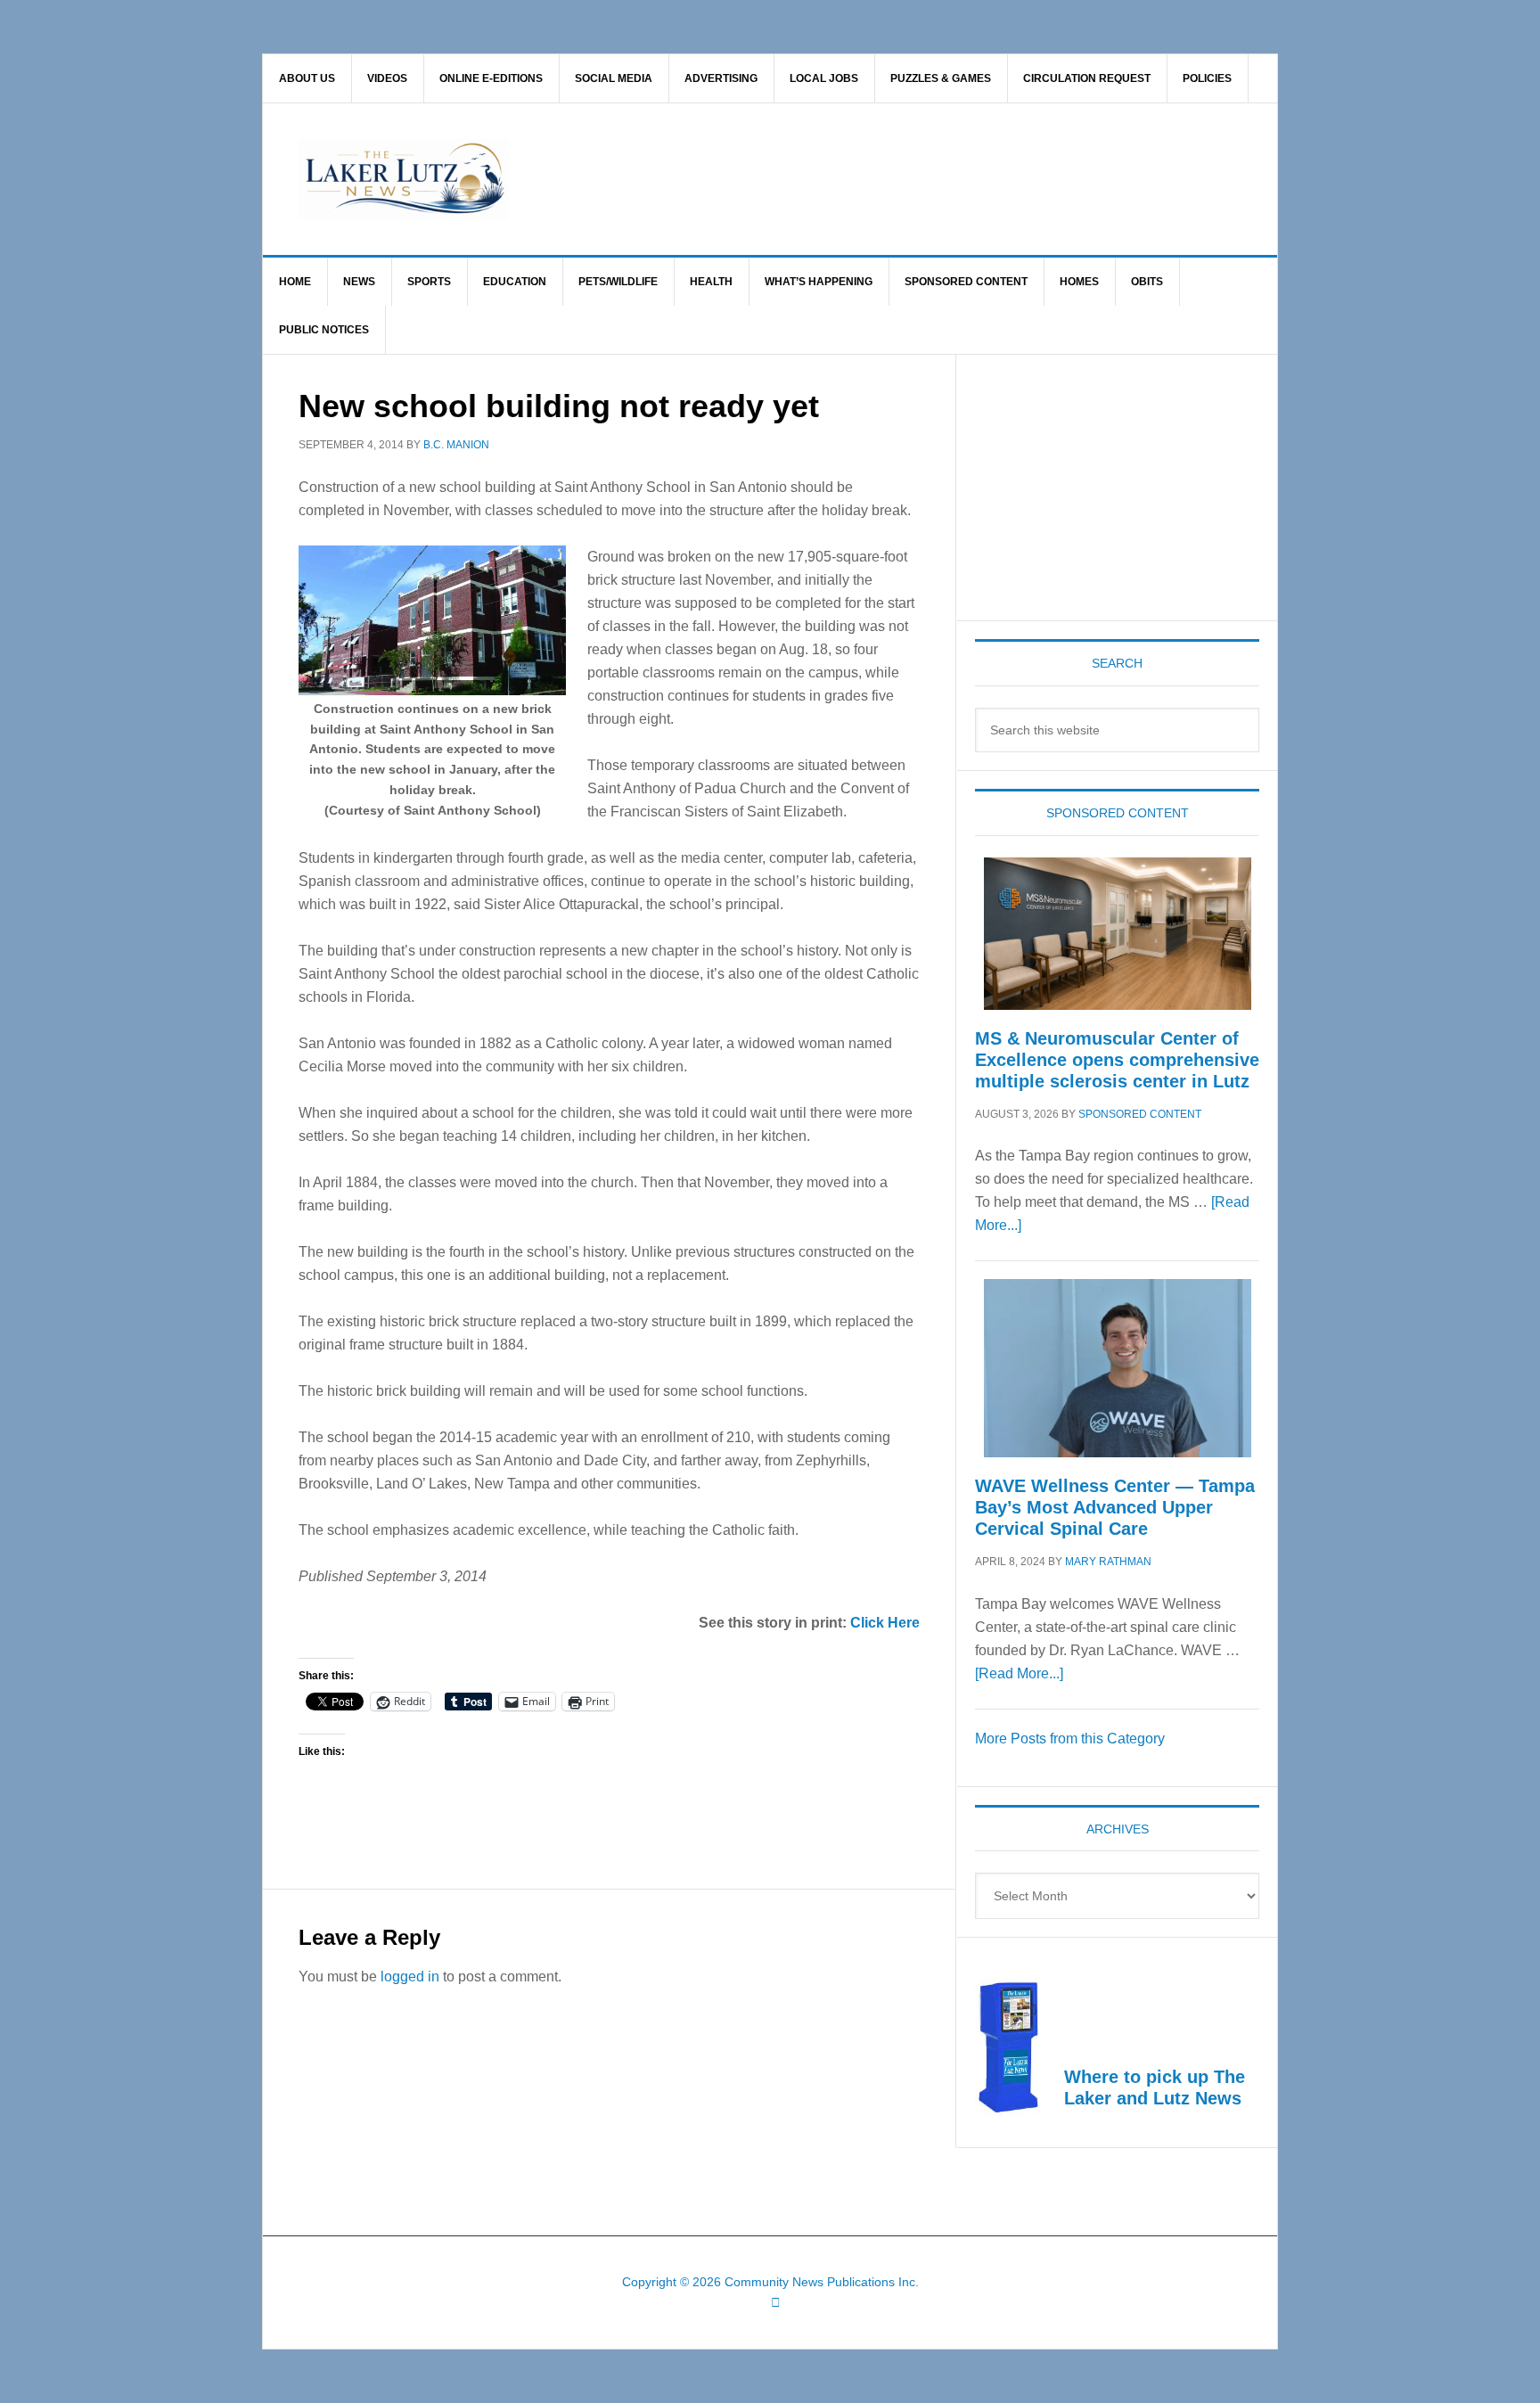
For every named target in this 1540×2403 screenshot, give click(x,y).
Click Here (885, 1623)
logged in (410, 1977)
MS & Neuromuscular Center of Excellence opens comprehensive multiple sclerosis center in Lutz (1117, 1060)
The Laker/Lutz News (815, 179)
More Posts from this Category (1070, 1739)
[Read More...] (1019, 1673)
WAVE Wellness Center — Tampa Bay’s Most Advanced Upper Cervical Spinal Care (1115, 1507)
